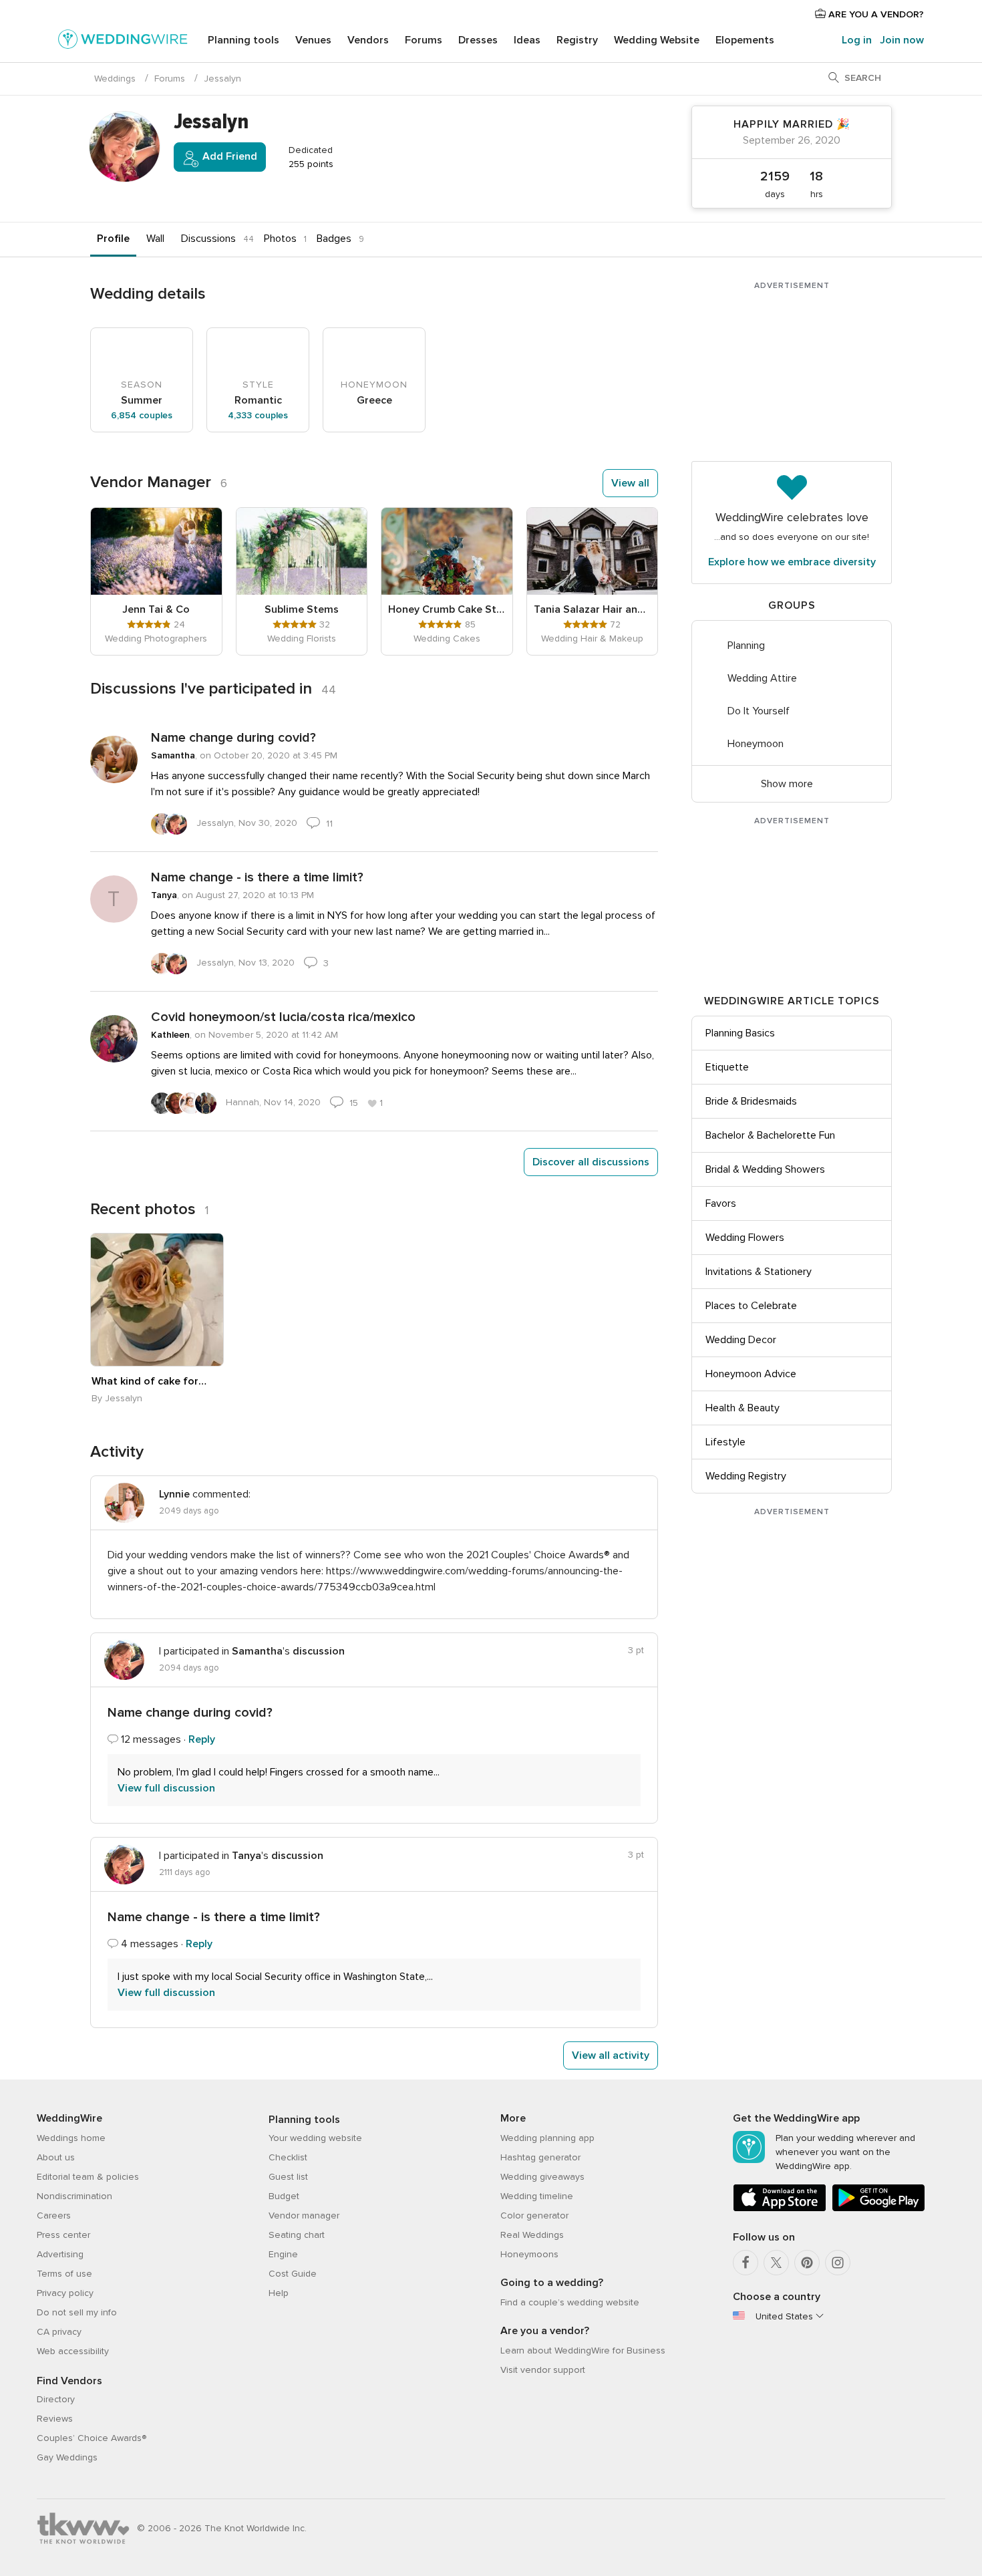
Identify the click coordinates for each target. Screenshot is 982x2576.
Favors (721, 1203)
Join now (902, 40)
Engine (283, 2254)
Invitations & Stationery (759, 1272)
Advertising (60, 2254)
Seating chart (297, 2235)
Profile (113, 239)
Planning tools (243, 40)
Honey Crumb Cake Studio (447, 609)
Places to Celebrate (751, 1306)
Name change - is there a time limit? (257, 877)
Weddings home (71, 2138)
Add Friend (228, 156)
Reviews (55, 2419)
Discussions (208, 239)
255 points (310, 164)
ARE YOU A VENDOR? (875, 14)
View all (630, 483)
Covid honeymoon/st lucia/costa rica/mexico (283, 1017)
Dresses (478, 40)
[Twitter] (776, 2263)
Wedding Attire (762, 678)
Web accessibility (73, 2351)
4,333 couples (258, 415)
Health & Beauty (743, 1408)
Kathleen (170, 1035)
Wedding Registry (746, 1476)
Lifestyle (725, 1442)
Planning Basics (740, 1033)
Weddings (115, 79)
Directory (56, 2399)
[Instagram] (838, 2263)
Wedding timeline (537, 2196)
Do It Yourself (759, 711)
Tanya (164, 895)
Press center (63, 2235)
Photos (280, 239)
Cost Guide (293, 2274)
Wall (155, 239)
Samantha (173, 755)
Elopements (745, 40)
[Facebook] (746, 2263)
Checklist (288, 2157)
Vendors (368, 40)
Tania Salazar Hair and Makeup (593, 609)
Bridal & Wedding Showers (765, 1169)
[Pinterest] (807, 2263)
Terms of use (64, 2274)
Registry (577, 40)
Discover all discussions (591, 1162)
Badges (334, 239)
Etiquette (727, 1067)
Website (657, 40)
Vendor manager (304, 2215)
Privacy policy (65, 2293)
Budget (284, 2196)
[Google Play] (878, 2209)
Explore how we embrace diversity (792, 562)
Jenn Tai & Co (156, 609)
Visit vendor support (543, 2370)
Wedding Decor (741, 1340)
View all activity (611, 2055)
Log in (857, 40)
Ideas (527, 40)
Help (279, 2293)
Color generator (534, 2215)
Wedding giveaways (542, 2177)
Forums (424, 40)
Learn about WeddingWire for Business (583, 2350)
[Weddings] (123, 41)
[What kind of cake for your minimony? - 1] (157, 1300)
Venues (313, 40)
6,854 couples (142, 415)
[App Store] (780, 2209)
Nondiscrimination (74, 2196)
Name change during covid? (233, 738)
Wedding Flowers (745, 1238)
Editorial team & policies (88, 2177)
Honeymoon (756, 744)
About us (56, 2157)
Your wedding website (315, 2138)
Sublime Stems (302, 609)
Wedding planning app (547, 2138)
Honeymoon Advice (751, 1374)
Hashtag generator (540, 2157)
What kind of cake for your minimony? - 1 (150, 1381)
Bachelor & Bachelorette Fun (770, 1135)
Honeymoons (529, 2254)
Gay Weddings (67, 2457)
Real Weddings (532, 2235)
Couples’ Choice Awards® (92, 2438)
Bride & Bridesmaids (751, 1101)
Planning (746, 646)
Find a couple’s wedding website (570, 2302)
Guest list (288, 2177)
